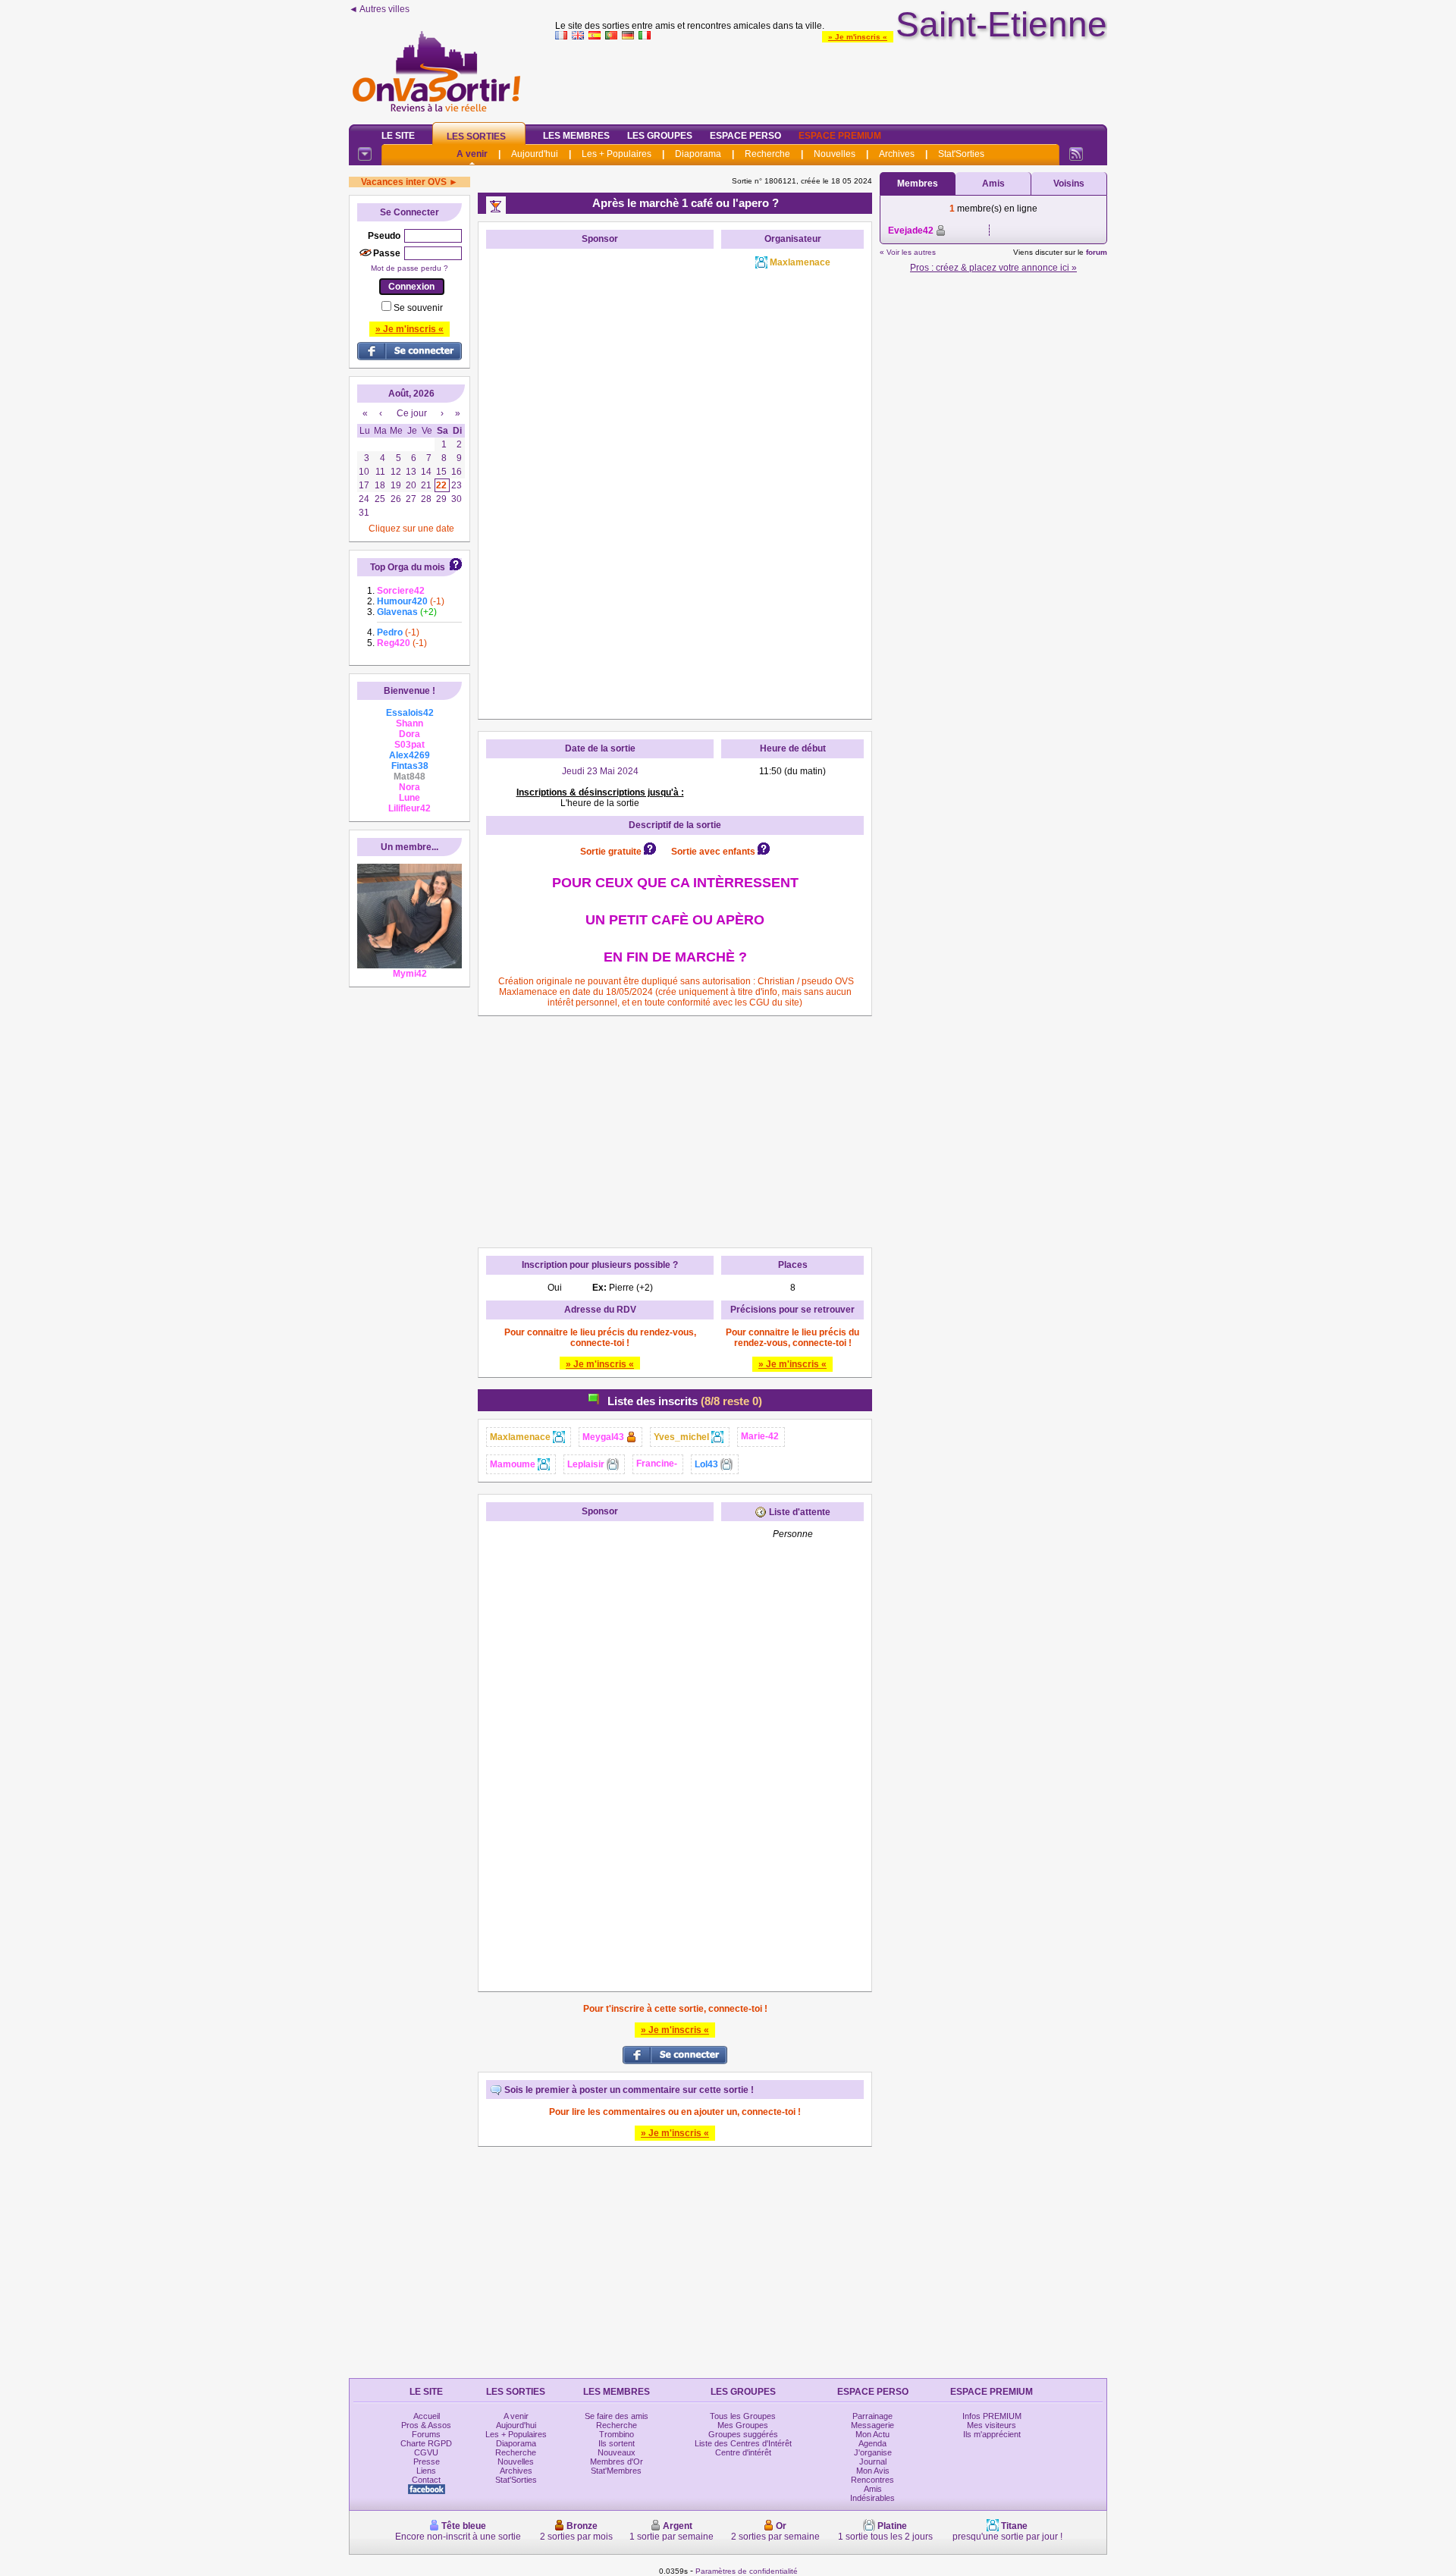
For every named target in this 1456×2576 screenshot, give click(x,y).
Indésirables (872, 2498)
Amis (993, 184)
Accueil (427, 2416)
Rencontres (872, 2480)
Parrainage (872, 2416)
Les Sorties (476, 136)
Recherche (767, 154)
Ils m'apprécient (992, 2434)
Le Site (398, 136)
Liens (426, 2471)
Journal (873, 2461)
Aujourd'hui (535, 154)
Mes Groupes (743, 2425)
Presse (427, 2461)
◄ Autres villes (379, 9)
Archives (897, 154)
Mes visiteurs (992, 2425)
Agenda (872, 2443)
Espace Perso (745, 136)
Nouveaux (617, 2452)
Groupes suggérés (743, 2434)
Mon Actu (872, 2434)
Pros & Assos (426, 2425)
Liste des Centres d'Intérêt (743, 2443)
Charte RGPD (426, 2443)
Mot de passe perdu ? (409, 268)
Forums (426, 2434)
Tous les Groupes (743, 2416)
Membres (918, 184)
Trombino (617, 2434)
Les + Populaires (617, 154)
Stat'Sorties (961, 154)
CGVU (426, 2452)
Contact (426, 2480)
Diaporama (698, 154)
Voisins (1069, 184)
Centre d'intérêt (743, 2452)
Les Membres (576, 136)
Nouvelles (835, 154)
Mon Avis (873, 2471)
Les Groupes (660, 136)
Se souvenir (418, 308)
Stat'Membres (616, 2471)
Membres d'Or (617, 2461)
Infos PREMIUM (992, 2416)
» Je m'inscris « (858, 37)
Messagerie (872, 2425)
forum (1097, 252)
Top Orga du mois (408, 567)
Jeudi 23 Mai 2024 (600, 771)
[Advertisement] (831, 79)
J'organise (873, 2452)
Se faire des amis (617, 2416)
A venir (472, 154)
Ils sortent (617, 2443)
